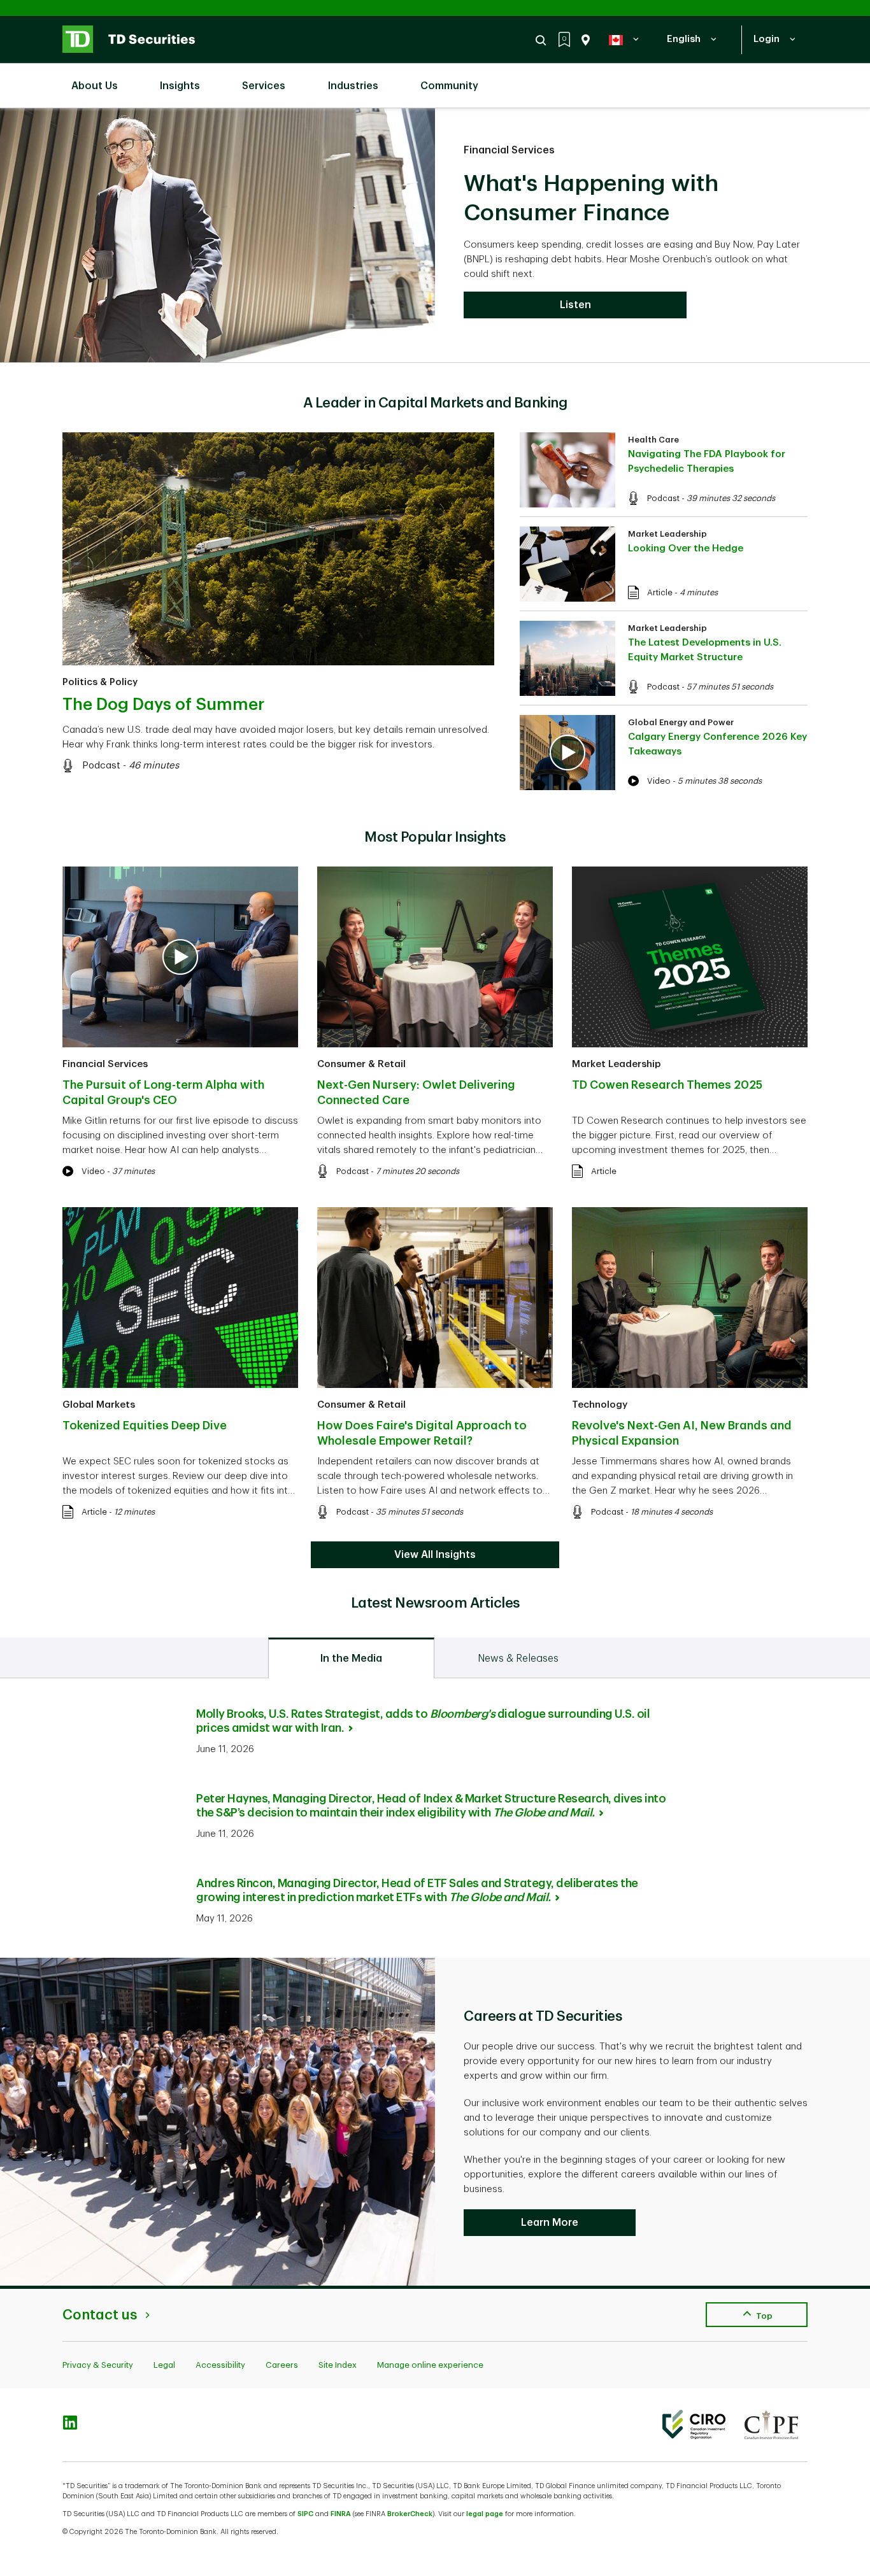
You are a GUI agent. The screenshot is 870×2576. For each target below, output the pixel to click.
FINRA (341, 2514)
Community (449, 86)
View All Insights (435, 1555)
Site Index (338, 2365)
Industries (353, 86)
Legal (164, 2365)
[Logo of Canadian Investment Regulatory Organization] (694, 2424)
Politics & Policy (100, 682)
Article (660, 592)
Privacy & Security (98, 2365)
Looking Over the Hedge (686, 548)
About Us (95, 86)
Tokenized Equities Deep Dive (145, 1426)
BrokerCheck (410, 2514)
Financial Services (509, 150)
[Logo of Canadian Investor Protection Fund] (771, 2424)
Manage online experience (430, 2365)
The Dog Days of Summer (163, 705)
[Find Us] (583, 40)
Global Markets (99, 1405)
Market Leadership (667, 534)
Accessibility (220, 2365)
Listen (575, 305)
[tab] (351, 1658)
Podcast (101, 766)
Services (264, 86)
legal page (485, 2514)
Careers (282, 2365)
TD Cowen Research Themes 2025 (667, 1085)
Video (659, 781)
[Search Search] (543, 40)
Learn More (550, 2223)
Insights (180, 86)
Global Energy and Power (681, 722)
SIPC (305, 2514)
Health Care (653, 440)
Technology (600, 1405)
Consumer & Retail (361, 1064)
